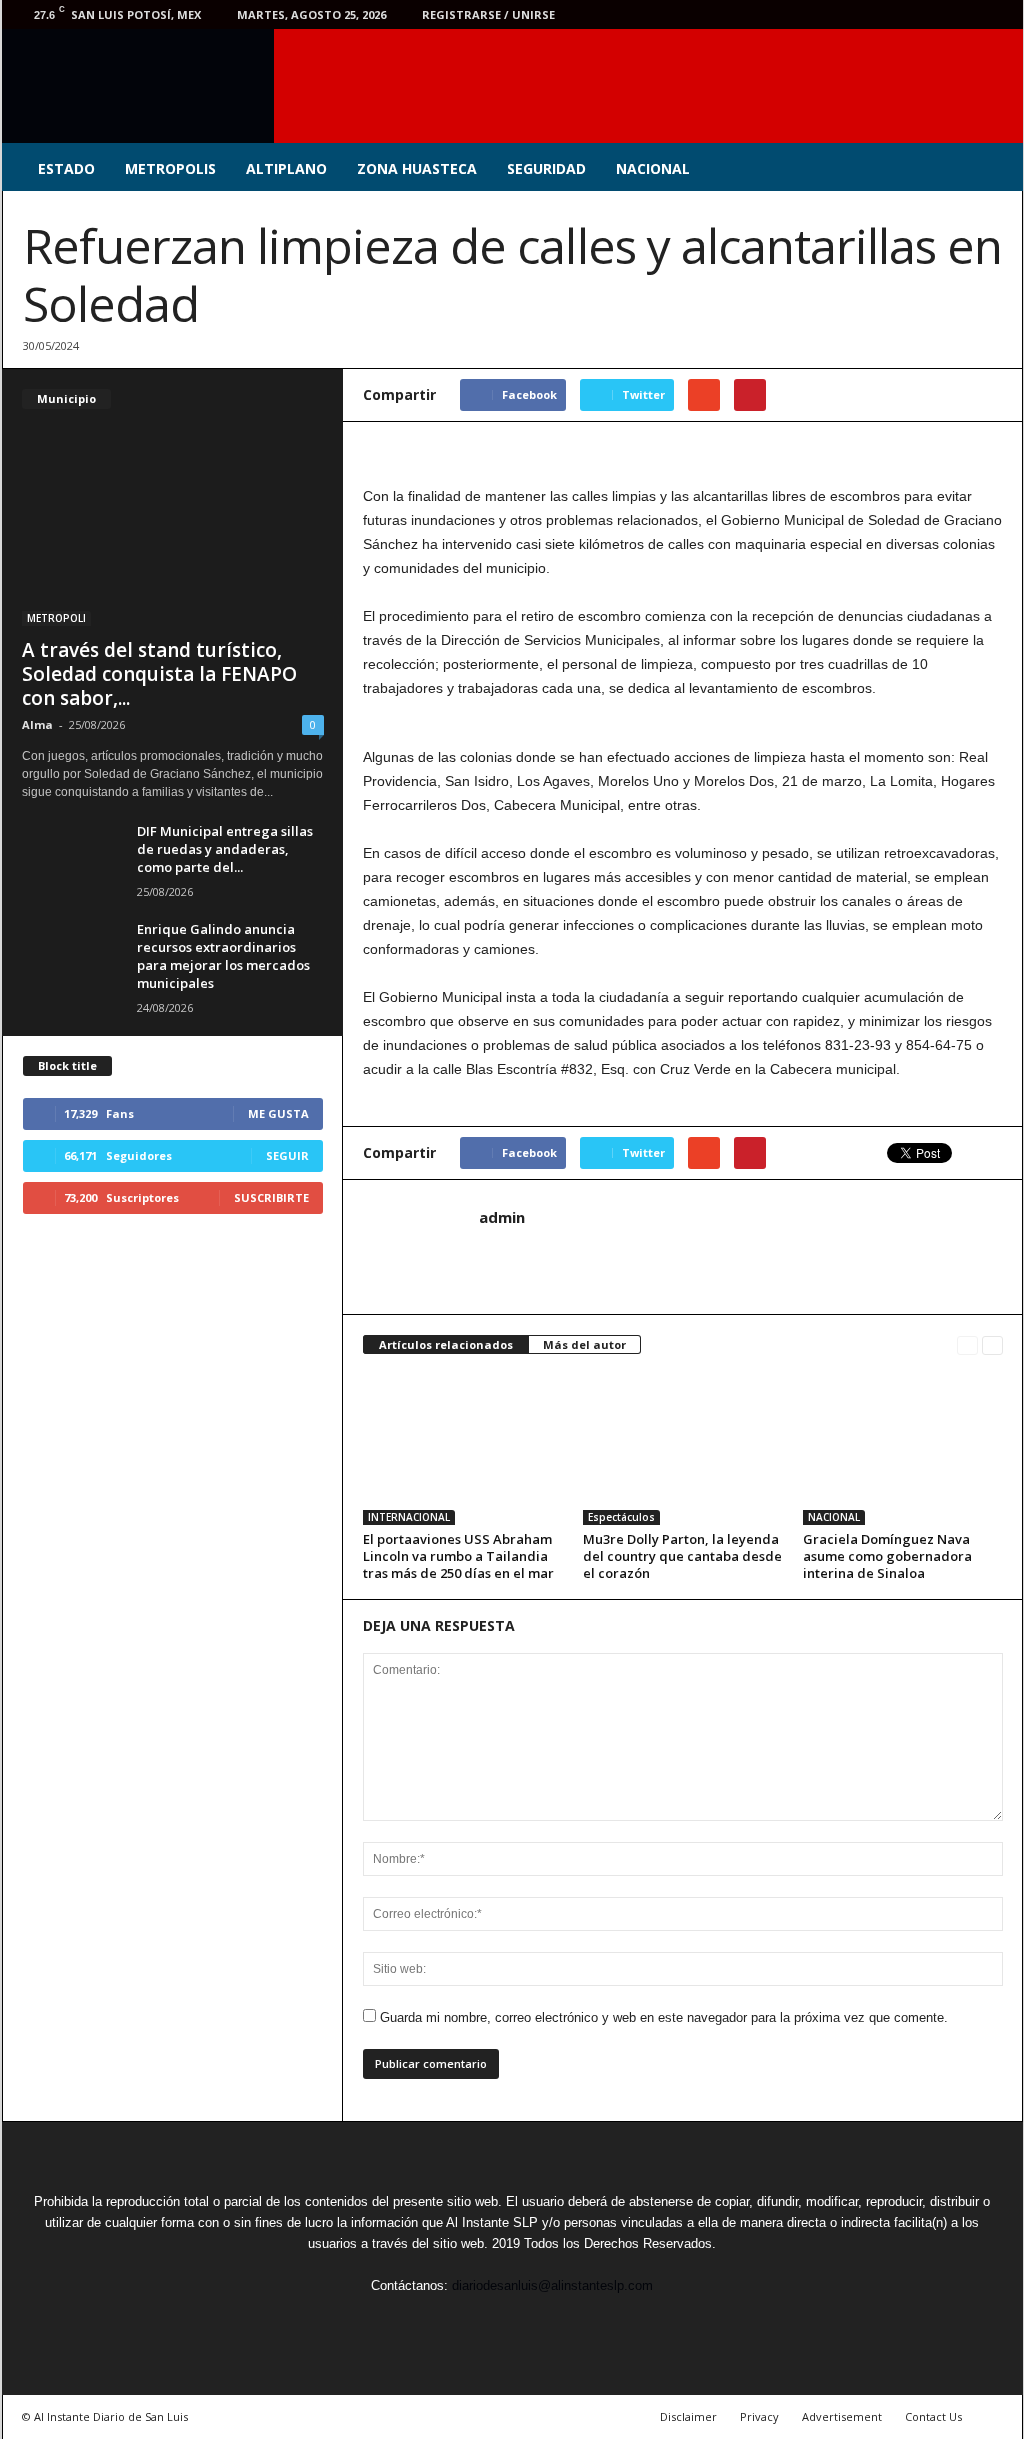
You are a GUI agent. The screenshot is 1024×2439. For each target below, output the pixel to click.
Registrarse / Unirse (488, 14)
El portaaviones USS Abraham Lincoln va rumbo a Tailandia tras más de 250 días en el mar (458, 1556)
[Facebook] (872, 14)
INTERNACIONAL (409, 1517)
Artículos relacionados (446, 1344)
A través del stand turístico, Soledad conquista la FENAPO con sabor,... (159, 674)
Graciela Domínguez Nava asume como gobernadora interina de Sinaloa (887, 1556)
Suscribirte (271, 1197)
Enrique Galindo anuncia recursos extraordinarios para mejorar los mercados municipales (223, 956)
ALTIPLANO (286, 168)
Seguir (287, 1155)
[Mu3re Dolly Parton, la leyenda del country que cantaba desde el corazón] (683, 1450)
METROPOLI (56, 618)
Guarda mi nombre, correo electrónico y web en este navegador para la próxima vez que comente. (664, 2017)
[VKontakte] (965, 14)
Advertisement (842, 2416)
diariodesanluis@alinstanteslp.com (552, 2285)
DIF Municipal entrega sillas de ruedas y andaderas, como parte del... (225, 849)
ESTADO (66, 168)
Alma (37, 724)
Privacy (759, 2416)
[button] (993, 169)
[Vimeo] (934, 14)
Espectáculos (621, 1517)
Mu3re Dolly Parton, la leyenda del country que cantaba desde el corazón (682, 1556)
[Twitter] (903, 14)
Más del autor (584, 1344)
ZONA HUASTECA (417, 168)
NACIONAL (653, 168)
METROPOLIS (170, 168)
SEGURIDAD (546, 168)
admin (502, 1217)
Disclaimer (688, 2416)
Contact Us (933, 2416)
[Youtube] (996, 14)
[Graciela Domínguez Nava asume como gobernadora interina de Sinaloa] (903, 1450)
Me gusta (278, 1113)
